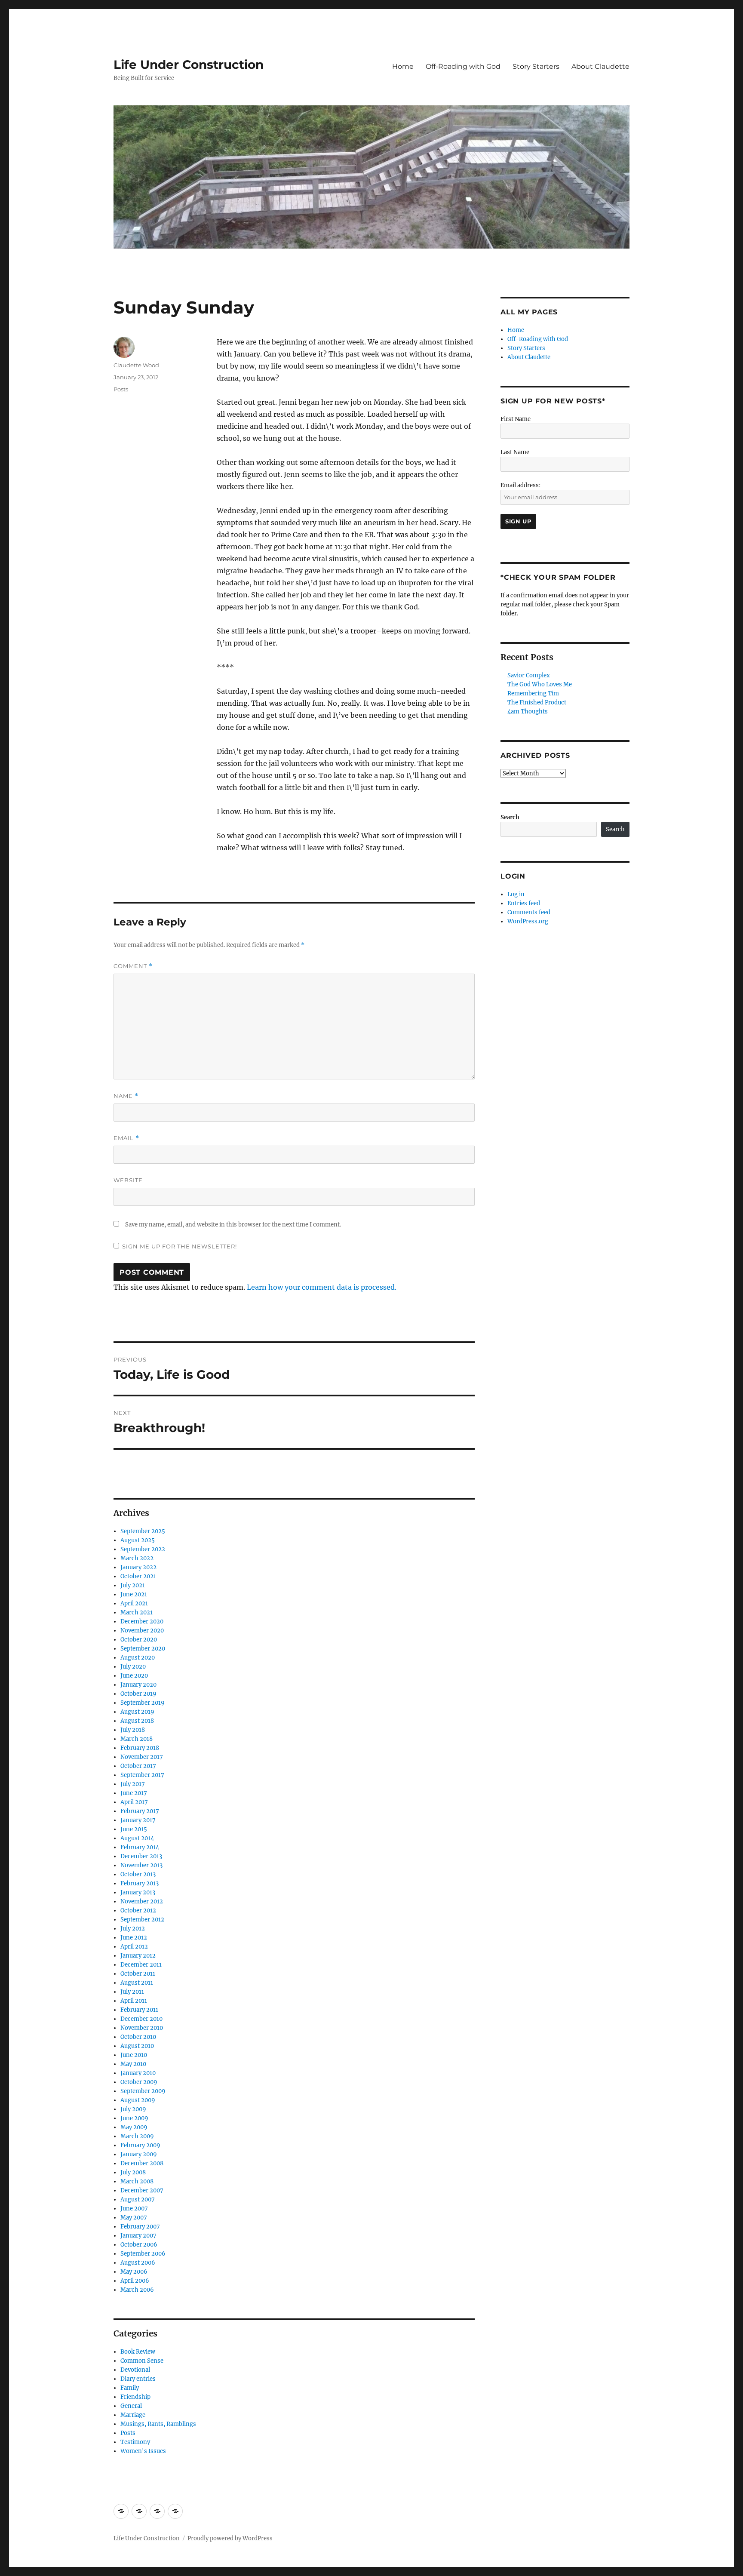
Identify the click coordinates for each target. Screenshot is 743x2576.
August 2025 (138, 1540)
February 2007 (140, 2227)
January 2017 (138, 1820)
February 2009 (140, 2145)
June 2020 (134, 1676)
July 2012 (133, 1929)
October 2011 (138, 1974)
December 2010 (141, 2019)
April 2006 (135, 2281)
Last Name (515, 452)
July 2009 (133, 2109)
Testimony (135, 2442)
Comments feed (529, 912)
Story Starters (536, 66)
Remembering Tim (533, 693)
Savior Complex (529, 675)
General (131, 2406)
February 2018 (140, 1748)
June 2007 (134, 2209)
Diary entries (138, 2379)
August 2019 (137, 1712)
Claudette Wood (136, 365)
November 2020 (142, 1631)
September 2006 (143, 2254)
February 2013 (140, 1883)
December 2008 (142, 2163)
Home (403, 66)
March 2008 (137, 2181)
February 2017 (140, 1811)
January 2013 (138, 1892)
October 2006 (139, 2245)
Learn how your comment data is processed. (322, 1287)
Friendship (135, 2397)
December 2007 (142, 2190)
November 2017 (142, 1757)
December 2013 (141, 1856)
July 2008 (133, 2172)
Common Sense (142, 2361)
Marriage (133, 2415)
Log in (516, 894)
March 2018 (137, 1739)
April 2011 (134, 2001)
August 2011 (137, 1983)
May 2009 (134, 2127)
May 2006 (134, 2272)
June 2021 (134, 1594)
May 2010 (133, 2064)
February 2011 (139, 2010)
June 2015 (134, 1829)
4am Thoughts (528, 712)
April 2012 (134, 1947)
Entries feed (524, 903)
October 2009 (139, 2082)
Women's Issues (143, 2451)
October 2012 (138, 1910)
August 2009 (138, 2100)
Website (128, 1180)
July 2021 (133, 1585)
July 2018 (133, 1730)
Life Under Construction (189, 65)
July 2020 (133, 1667)
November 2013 (141, 1865)
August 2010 (137, 2046)
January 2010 (138, 2073)
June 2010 (134, 2055)
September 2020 (143, 1649)
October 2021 (138, 1576)
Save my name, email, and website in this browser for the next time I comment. (233, 1225)
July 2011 (132, 1992)
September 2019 (143, 1703)
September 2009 (143, 2091)
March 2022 (137, 1558)
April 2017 (134, 1802)
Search (510, 817)
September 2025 (143, 1531)
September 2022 (143, 1549)
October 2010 (138, 2037)
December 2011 (141, 1965)
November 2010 (142, 2028)
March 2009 (137, 2136)
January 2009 (139, 2154)
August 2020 (138, 1658)
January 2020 (138, 1685)
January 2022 (138, 1567)
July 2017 (133, 1784)
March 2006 (137, 2290)
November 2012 (142, 1901)
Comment (133, 966)
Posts (121, 389)
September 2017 (142, 1775)
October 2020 (139, 1640)
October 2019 (138, 1694)
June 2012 (134, 1938)
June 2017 (134, 1793)
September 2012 (142, 1920)
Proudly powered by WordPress (230, 2538)
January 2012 (138, 1956)
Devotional (135, 2370)
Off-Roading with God (463, 66)
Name (126, 1096)
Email (126, 1138)
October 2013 (138, 1874)
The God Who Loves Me (540, 684)
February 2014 (140, 1847)
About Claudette (600, 66)
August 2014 (137, 1838)
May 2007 (134, 2218)
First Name (516, 419)
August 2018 (137, 1721)
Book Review (138, 2352)
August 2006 (138, 2263)
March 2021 (137, 1612)
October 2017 (138, 1766)
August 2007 (138, 2199)
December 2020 (142, 1622)
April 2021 (134, 1603)
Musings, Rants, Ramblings (158, 2424)
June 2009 (134, 2118)
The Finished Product (537, 702)
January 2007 (138, 2236)
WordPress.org (528, 921)
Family (130, 2388)
